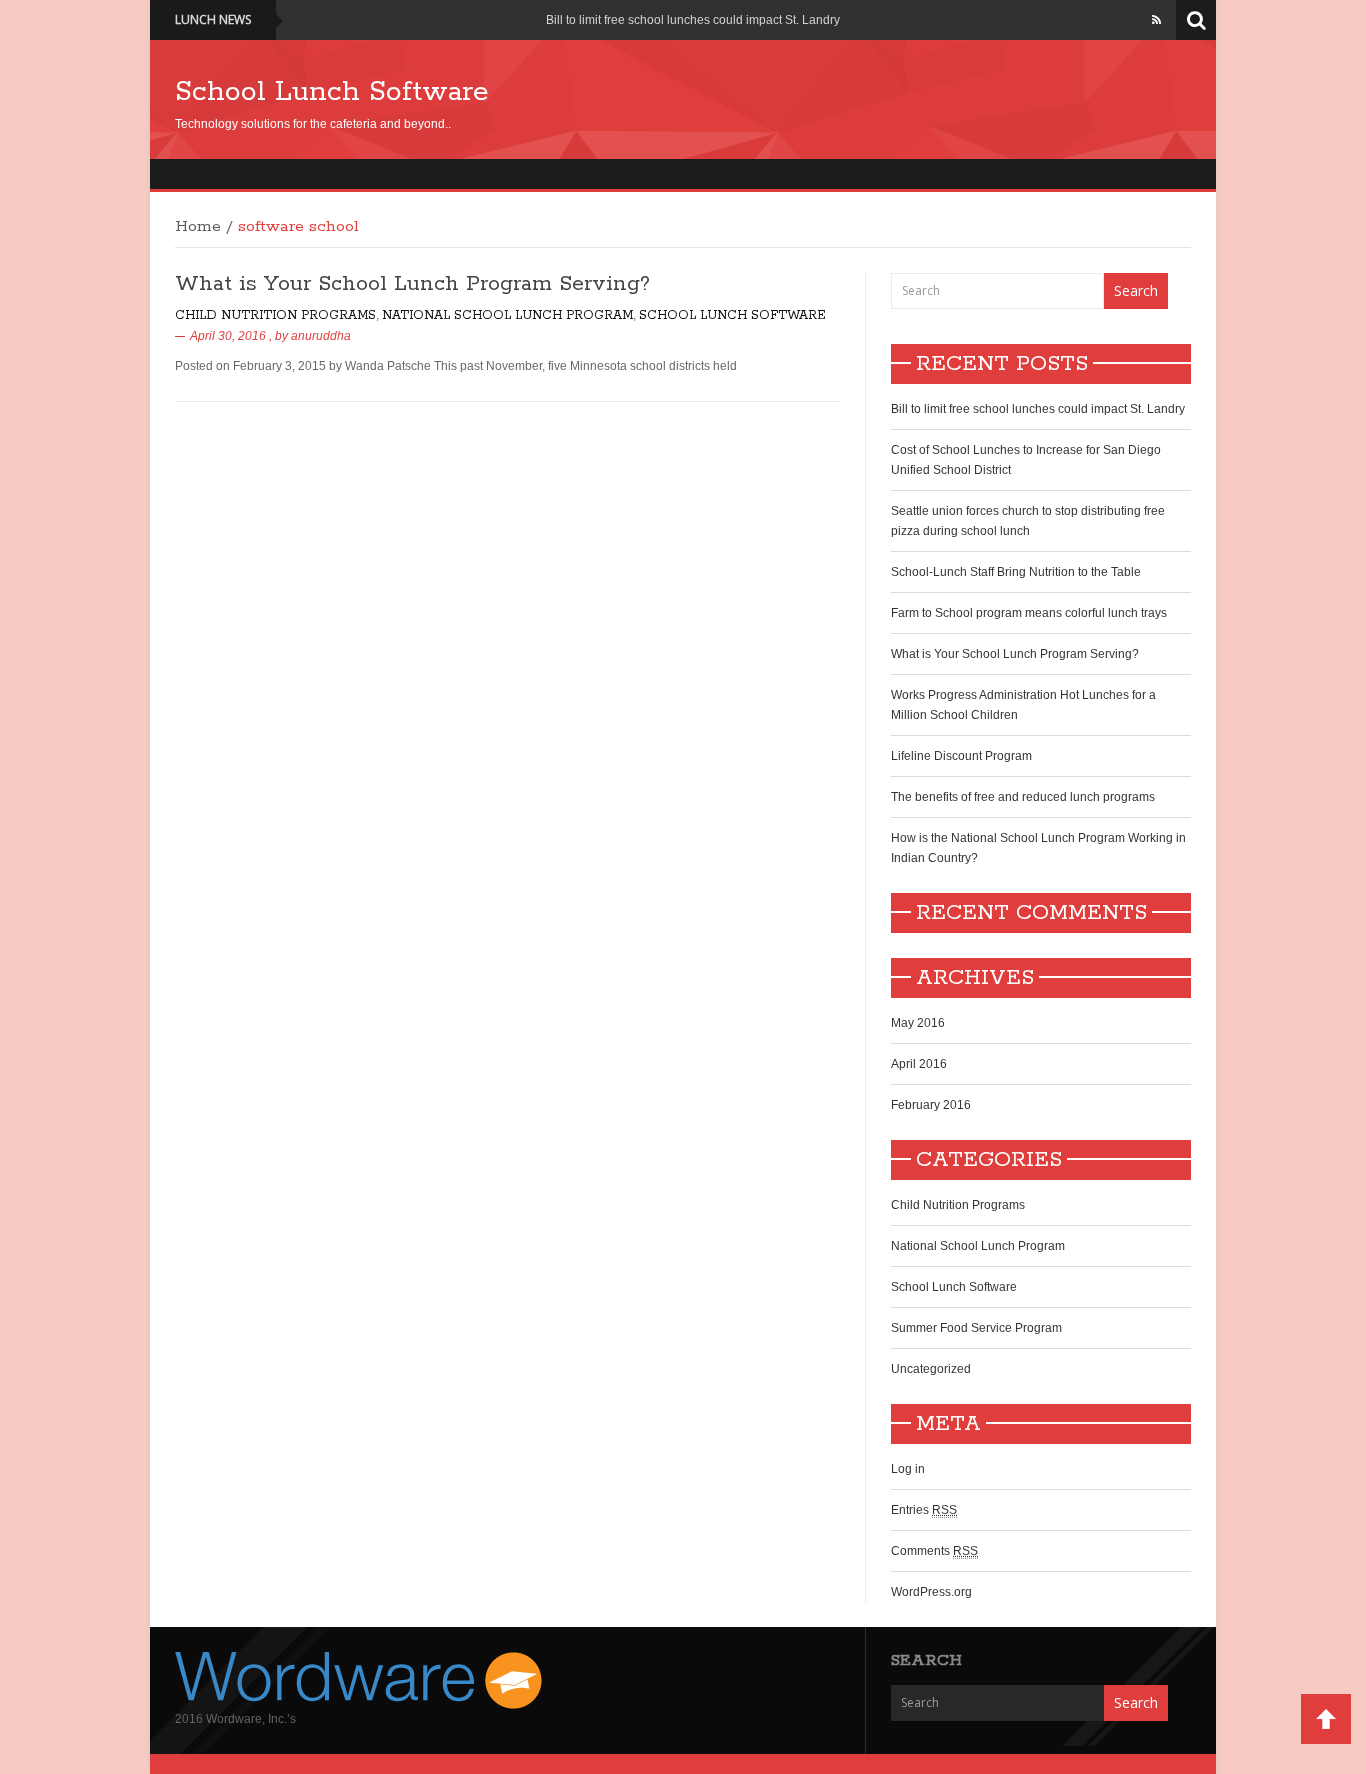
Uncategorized (931, 1369)
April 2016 (919, 1064)
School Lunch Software (332, 92)
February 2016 (931, 1105)
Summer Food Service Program (976, 1328)
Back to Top (1326, 1719)
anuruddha (321, 336)
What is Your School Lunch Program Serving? (412, 284)
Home (198, 227)
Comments (934, 1551)
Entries (924, 1510)
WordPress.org (931, 1592)
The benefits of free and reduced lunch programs (1023, 797)
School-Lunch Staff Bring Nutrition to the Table (1016, 572)
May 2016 (918, 1023)
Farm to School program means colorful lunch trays (1029, 613)
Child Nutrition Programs (275, 315)
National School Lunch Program (507, 315)
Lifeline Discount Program (961, 756)
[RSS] (1156, 20)
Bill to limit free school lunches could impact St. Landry (693, 20)
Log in (908, 1469)
